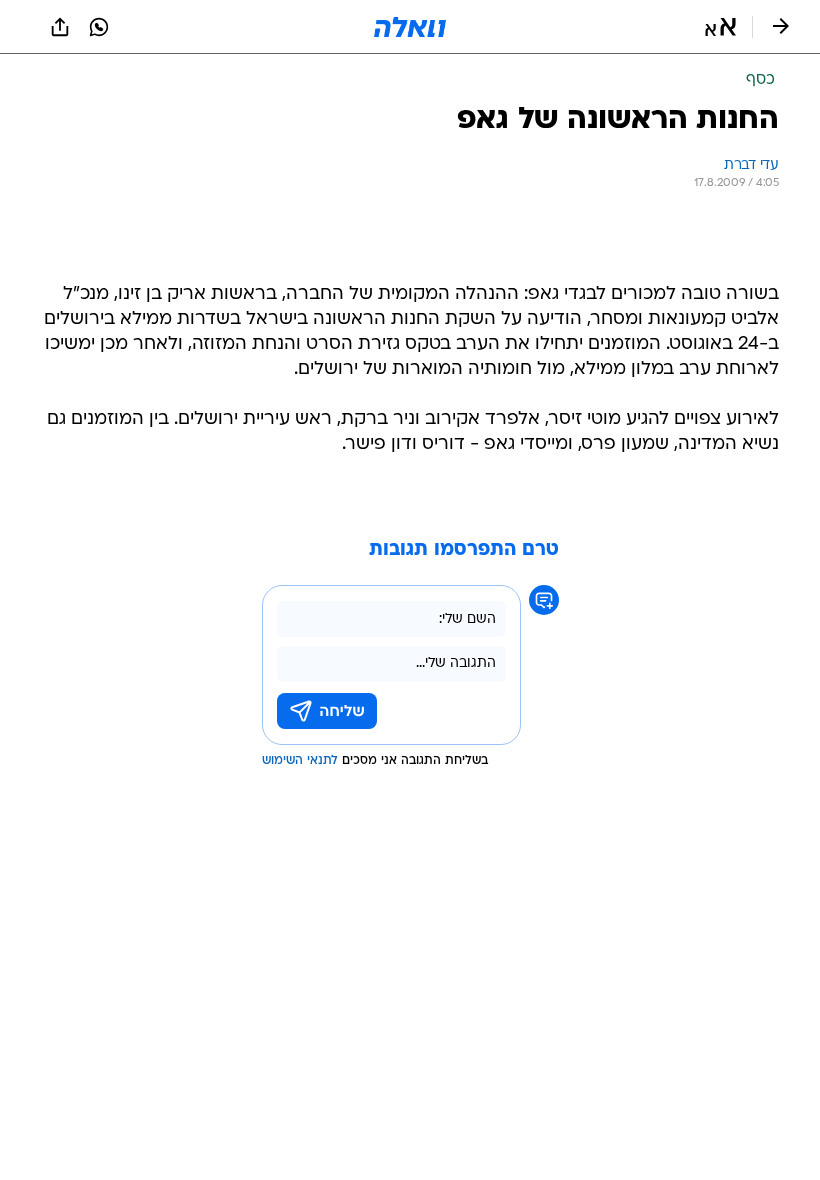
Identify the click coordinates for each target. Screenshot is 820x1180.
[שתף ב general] (60, 27)
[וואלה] (410, 27)
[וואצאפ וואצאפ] (99, 27)
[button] (720, 27)
